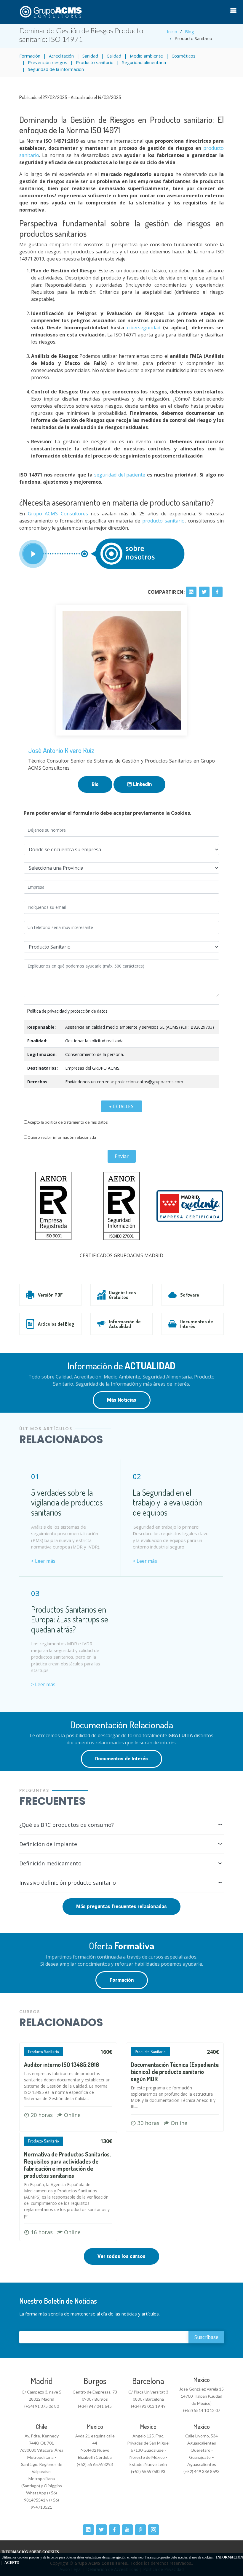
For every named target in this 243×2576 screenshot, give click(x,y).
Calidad (114, 56)
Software (190, 1295)
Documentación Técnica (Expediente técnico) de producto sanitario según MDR (175, 2072)
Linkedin (142, 784)
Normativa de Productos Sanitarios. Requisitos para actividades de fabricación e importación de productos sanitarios (67, 2165)
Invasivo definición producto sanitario (68, 1883)
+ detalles (121, 1106)
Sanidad (90, 56)
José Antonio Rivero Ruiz (61, 750)
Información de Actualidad (125, 1324)
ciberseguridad (144, 328)
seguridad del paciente (120, 475)
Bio (95, 784)
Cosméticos (184, 56)
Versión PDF (50, 1295)
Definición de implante (48, 1844)
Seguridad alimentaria (144, 62)
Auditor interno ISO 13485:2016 (61, 2064)
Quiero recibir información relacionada (62, 1137)
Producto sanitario (95, 62)
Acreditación (61, 56)
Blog (190, 31)
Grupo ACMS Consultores (56, 514)
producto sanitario (163, 521)
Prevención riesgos (48, 62)
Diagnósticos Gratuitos (123, 1295)
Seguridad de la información (56, 69)
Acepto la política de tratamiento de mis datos (68, 1122)
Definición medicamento (50, 1863)
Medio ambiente (146, 56)
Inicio (172, 31)
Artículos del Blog (56, 1324)
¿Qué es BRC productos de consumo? (67, 1825)
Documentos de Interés (197, 1324)
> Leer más (43, 1561)
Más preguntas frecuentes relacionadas (121, 1906)
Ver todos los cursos (121, 2256)
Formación (30, 56)
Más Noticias (122, 1400)
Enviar (122, 1156)
